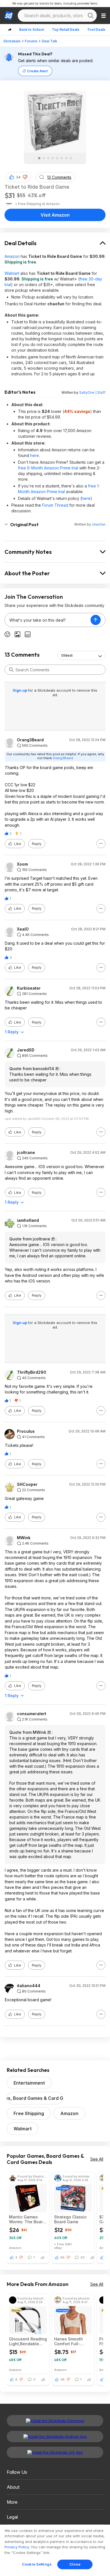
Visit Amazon (55, 215)
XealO (23, 929)
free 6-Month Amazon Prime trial (48, 468)
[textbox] (48, 620)
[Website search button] (91, 16)
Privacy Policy (17, 2547)
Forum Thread (55, 505)
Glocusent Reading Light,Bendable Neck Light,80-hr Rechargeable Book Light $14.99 (28, 2341)
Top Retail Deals (66, 30)
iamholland (28, 1220)
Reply (37, 844)
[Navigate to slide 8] (71, 158)
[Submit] (11, 670)
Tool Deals (96, 30)
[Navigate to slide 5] (57, 158)
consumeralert (32, 1714)
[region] (55, 2550)
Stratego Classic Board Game (70, 2219)
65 (62, 2257)
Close (75, 2564)
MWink (24, 1538)
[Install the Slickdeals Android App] (55, 2436)
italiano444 (29, 1986)
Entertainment (29, 2083)
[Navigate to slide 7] (66, 158)
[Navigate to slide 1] (39, 158)
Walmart (12, 273)
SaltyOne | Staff (92, 392)
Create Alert (37, 71)
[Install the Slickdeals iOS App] (55, 2452)
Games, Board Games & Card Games (35, 2098)
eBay (58, 2248)
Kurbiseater (29, 988)
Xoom (22, 864)
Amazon (12, 256)
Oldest (67, 655)
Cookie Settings (37, 2564)
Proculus (26, 1431)
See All (97, 2159)
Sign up (20, 690)
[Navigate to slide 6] (62, 158)
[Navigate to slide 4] (53, 158)
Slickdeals (12, 41)
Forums (31, 41)
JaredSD (26, 1050)
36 (62, 2379)
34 (18, 177)
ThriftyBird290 (32, 1372)
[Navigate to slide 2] (44, 158)
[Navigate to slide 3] (48, 158)
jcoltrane (26, 1153)
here (35, 455)
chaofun (99, 524)
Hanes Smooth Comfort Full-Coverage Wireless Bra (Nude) (73, 2341)
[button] (25, 177)
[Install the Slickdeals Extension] (55, 2421)
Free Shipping (29, 2113)
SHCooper (27, 1484)
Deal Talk (49, 41)
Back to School (32, 30)
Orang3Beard (30, 740)
